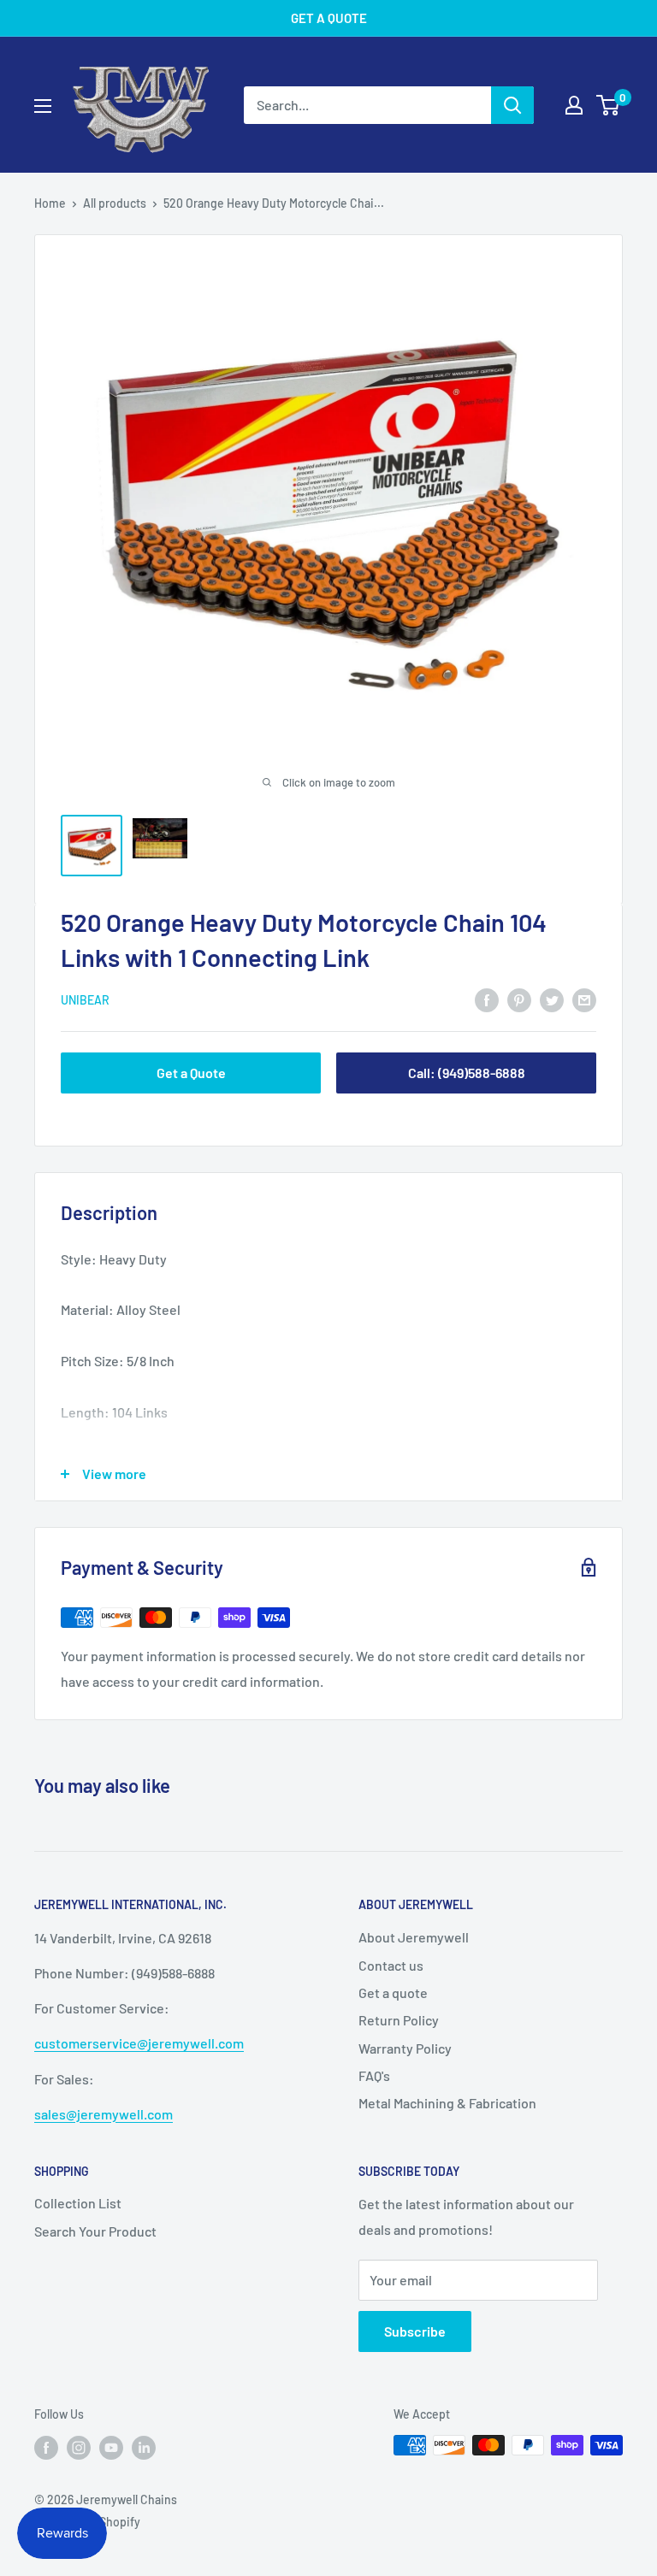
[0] (609, 105)
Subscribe (415, 2331)
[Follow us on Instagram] (79, 2447)
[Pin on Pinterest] (519, 999)
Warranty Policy (405, 2048)
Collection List (78, 2203)
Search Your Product (95, 2231)
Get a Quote (191, 1073)
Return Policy (399, 2020)
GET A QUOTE (329, 18)
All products (115, 203)
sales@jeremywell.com (104, 2114)
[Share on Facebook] (487, 999)
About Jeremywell (414, 1937)
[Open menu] (43, 106)
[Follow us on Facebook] (46, 2447)
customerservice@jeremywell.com (139, 2043)
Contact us (391, 1965)
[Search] (512, 105)
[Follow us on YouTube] (111, 2447)
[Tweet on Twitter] (552, 999)
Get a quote (393, 1992)
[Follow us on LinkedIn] (144, 2447)
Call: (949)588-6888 (467, 1073)
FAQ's (374, 2075)
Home (50, 203)
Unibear (85, 1000)
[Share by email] (584, 999)
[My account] (574, 105)
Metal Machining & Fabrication (447, 2103)
